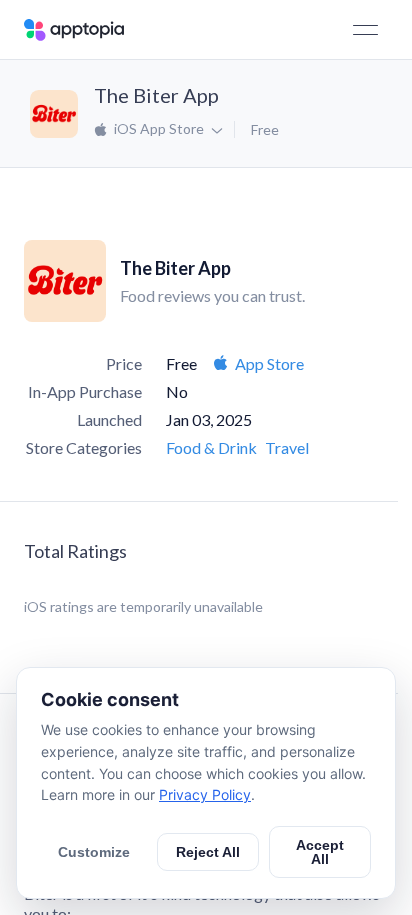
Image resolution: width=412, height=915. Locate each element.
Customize (94, 852)
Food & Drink (211, 447)
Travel (287, 447)
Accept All (320, 852)
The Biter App (156, 95)
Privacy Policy (205, 794)
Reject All (208, 852)
